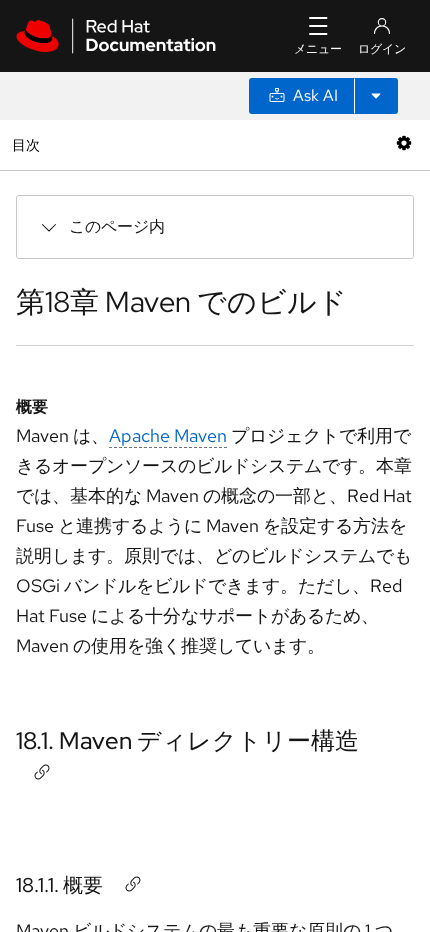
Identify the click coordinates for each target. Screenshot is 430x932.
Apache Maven (168, 435)
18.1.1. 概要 (59, 885)
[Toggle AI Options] (376, 96)
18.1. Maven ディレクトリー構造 (187, 740)
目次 (28, 144)
